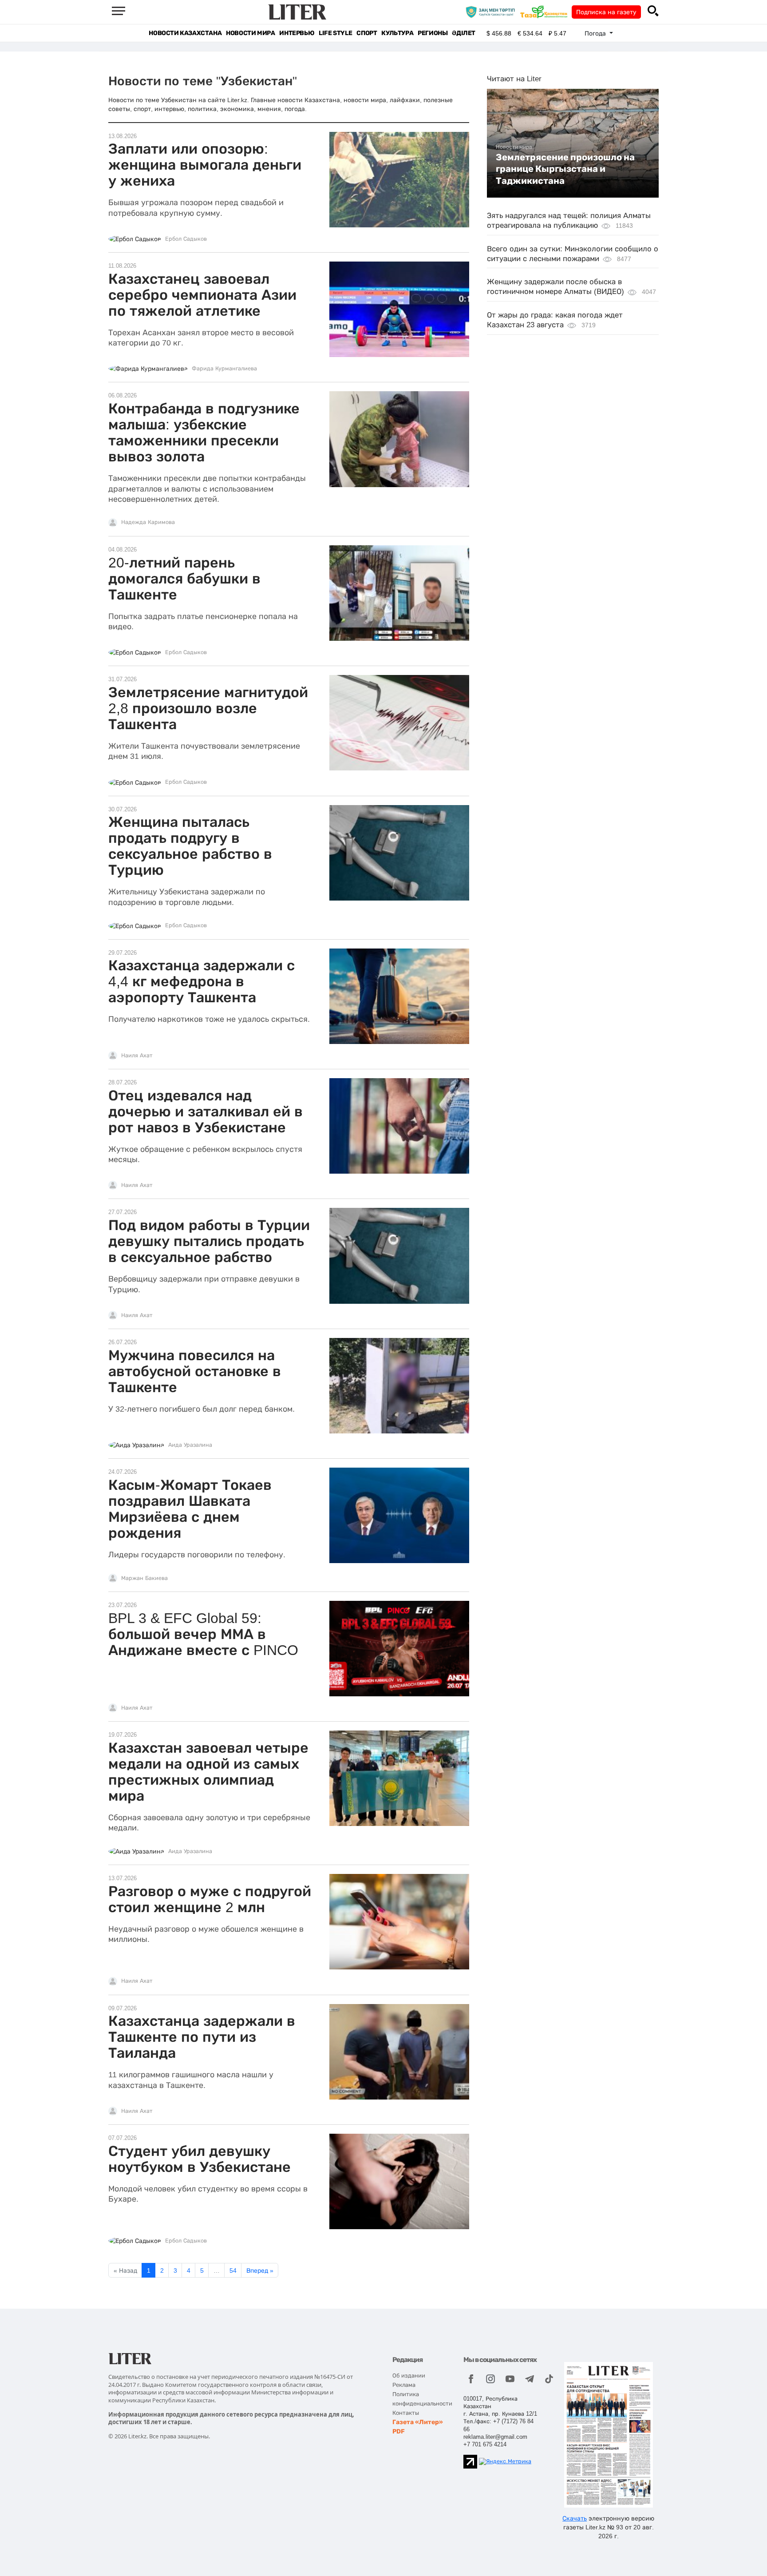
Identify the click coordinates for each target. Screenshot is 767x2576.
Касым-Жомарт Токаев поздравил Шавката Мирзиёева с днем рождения (190, 1509)
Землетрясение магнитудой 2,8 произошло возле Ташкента (208, 708)
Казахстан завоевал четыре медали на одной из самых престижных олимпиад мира (208, 1772)
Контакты (406, 2413)
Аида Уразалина (190, 1445)
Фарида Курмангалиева (224, 369)
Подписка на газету (606, 12)
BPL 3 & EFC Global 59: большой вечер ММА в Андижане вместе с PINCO (203, 1634)
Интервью (297, 33)
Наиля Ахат (137, 1056)
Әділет (464, 33)
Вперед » (260, 2270)
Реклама (404, 2385)
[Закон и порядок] (492, 12)
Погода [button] (596, 33)
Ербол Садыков (186, 239)
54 (233, 2270)
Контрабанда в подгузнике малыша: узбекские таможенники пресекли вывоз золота (204, 433)
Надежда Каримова (148, 522)
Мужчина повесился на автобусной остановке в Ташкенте (195, 1371)
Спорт (367, 33)
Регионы (433, 33)
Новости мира (250, 33)
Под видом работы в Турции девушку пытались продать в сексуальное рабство (209, 1241)
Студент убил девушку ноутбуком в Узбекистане (200, 2159)
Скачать (575, 2518)
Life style (335, 33)
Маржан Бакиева (144, 1578)
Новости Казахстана (185, 33)
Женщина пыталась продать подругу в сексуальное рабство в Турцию (190, 846)
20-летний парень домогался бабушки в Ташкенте (184, 579)
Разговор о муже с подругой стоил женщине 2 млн (210, 1899)
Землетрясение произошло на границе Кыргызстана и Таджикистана (565, 169)
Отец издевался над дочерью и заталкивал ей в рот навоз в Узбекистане (206, 1111)
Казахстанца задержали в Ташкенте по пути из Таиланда (202, 2037)
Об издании (409, 2376)
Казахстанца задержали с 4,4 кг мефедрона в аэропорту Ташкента (202, 981)
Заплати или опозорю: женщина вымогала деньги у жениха (205, 165)
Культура (397, 33)
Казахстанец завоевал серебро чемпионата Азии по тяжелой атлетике (202, 295)
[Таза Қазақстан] (546, 12)
